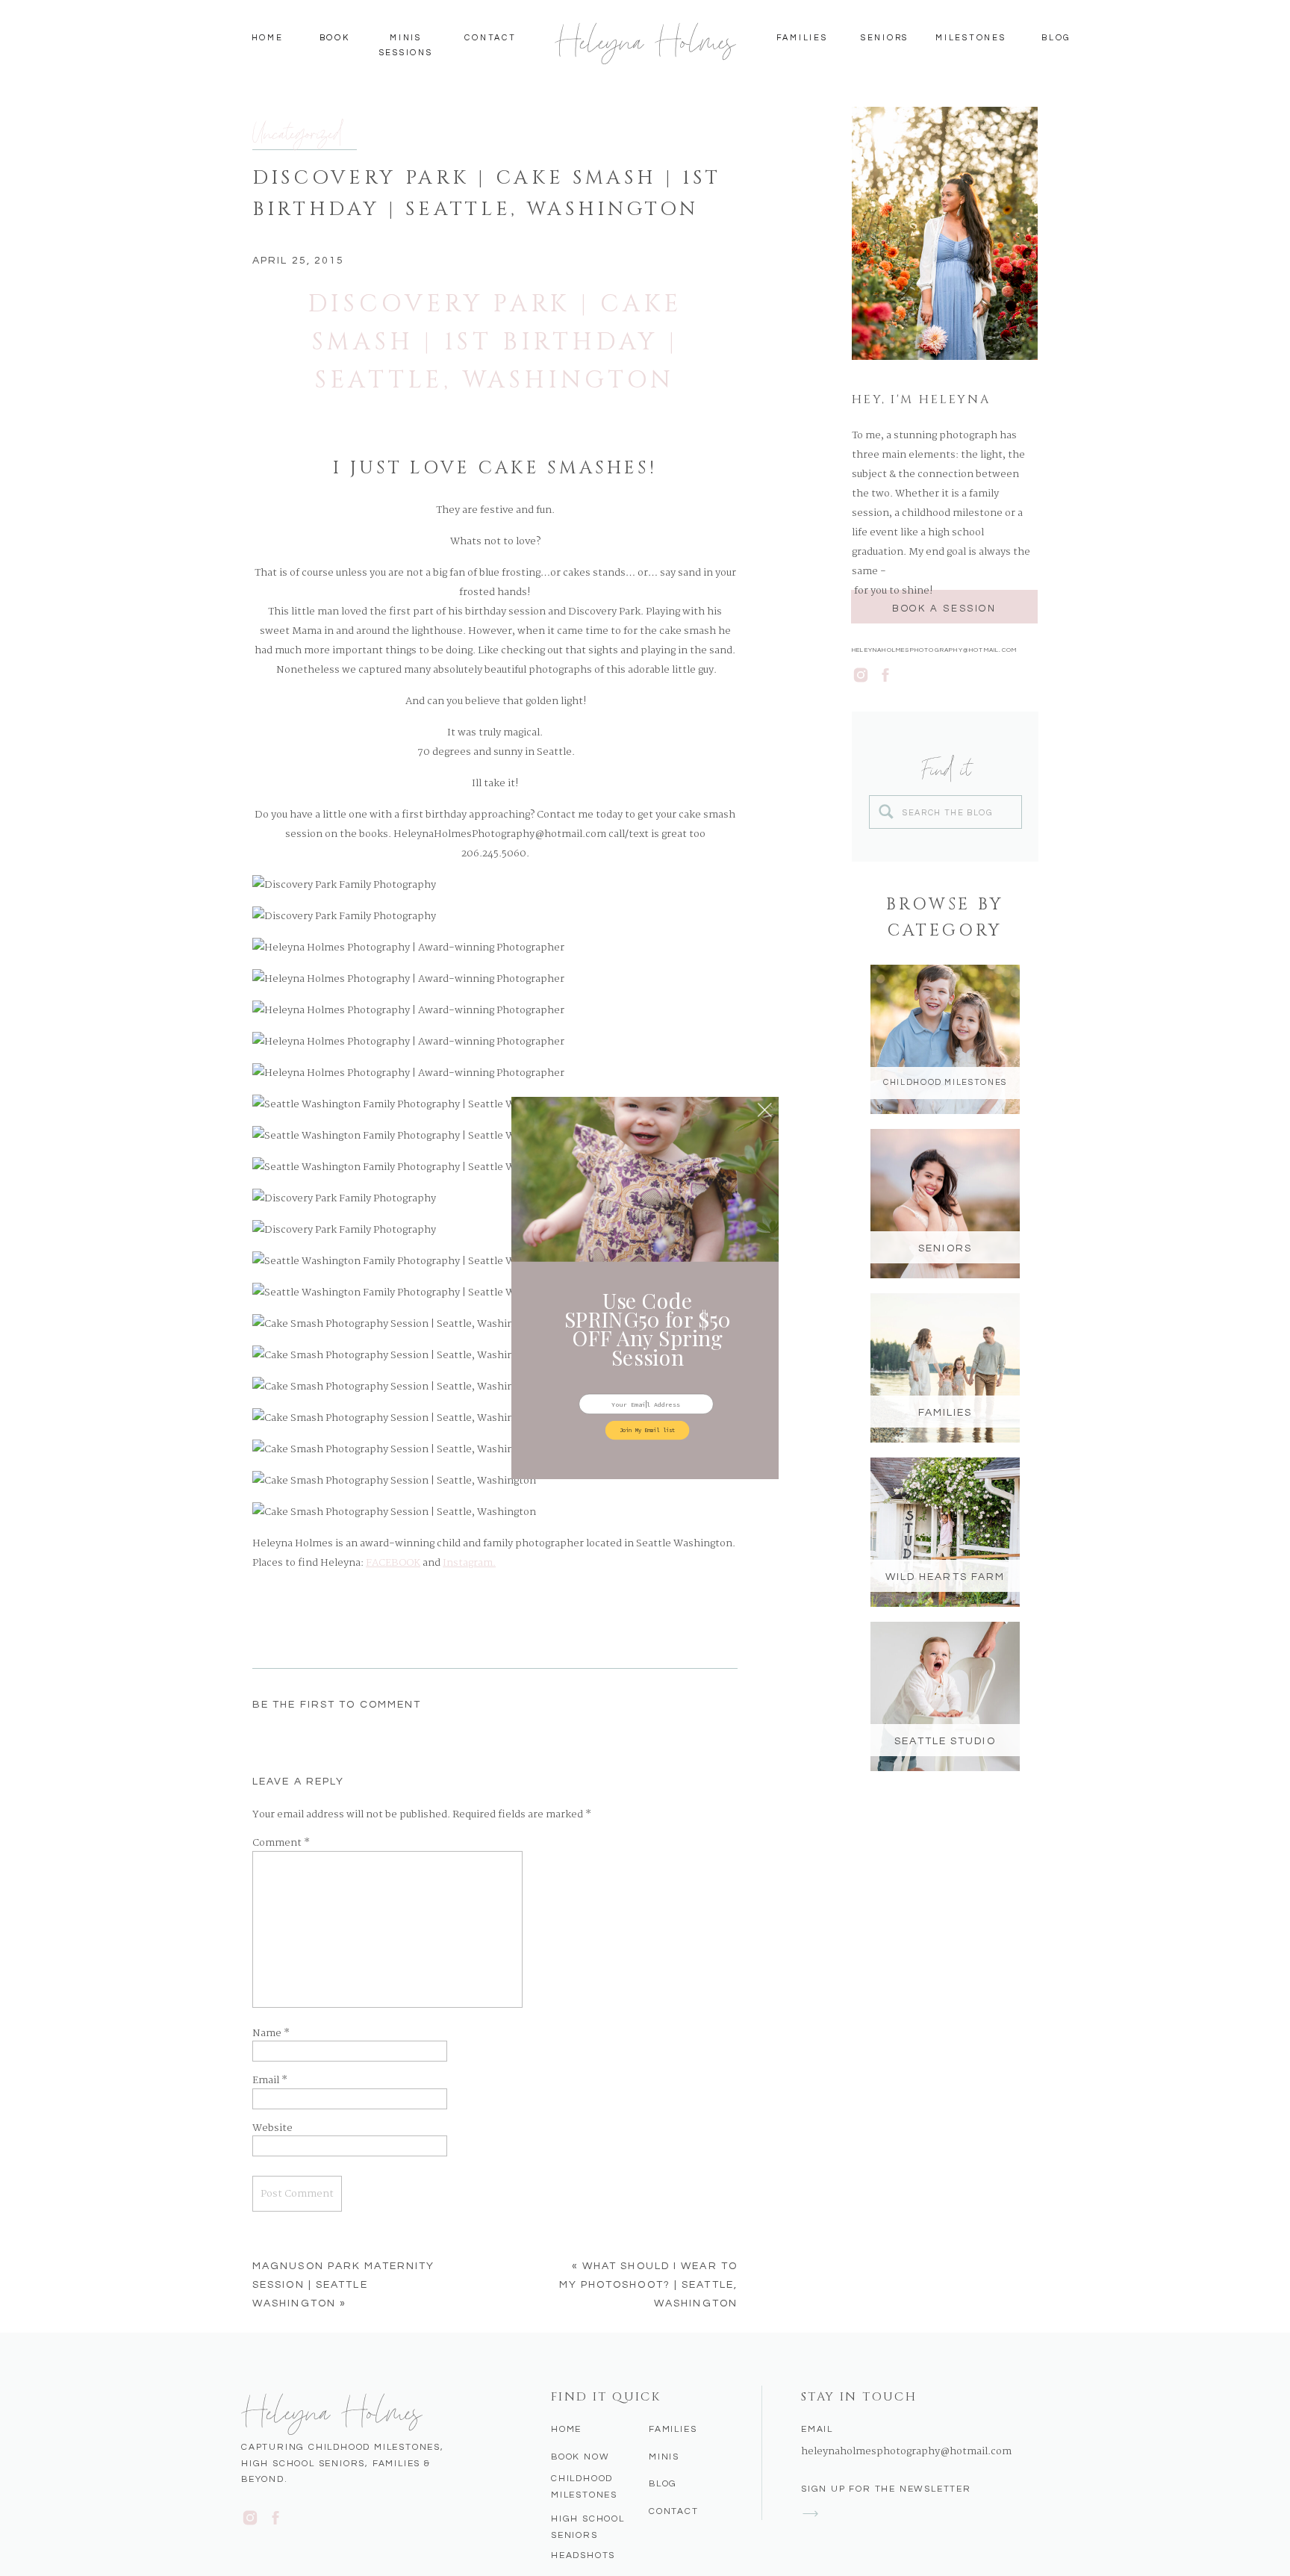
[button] (648, 1329)
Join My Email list (647, 1430)
